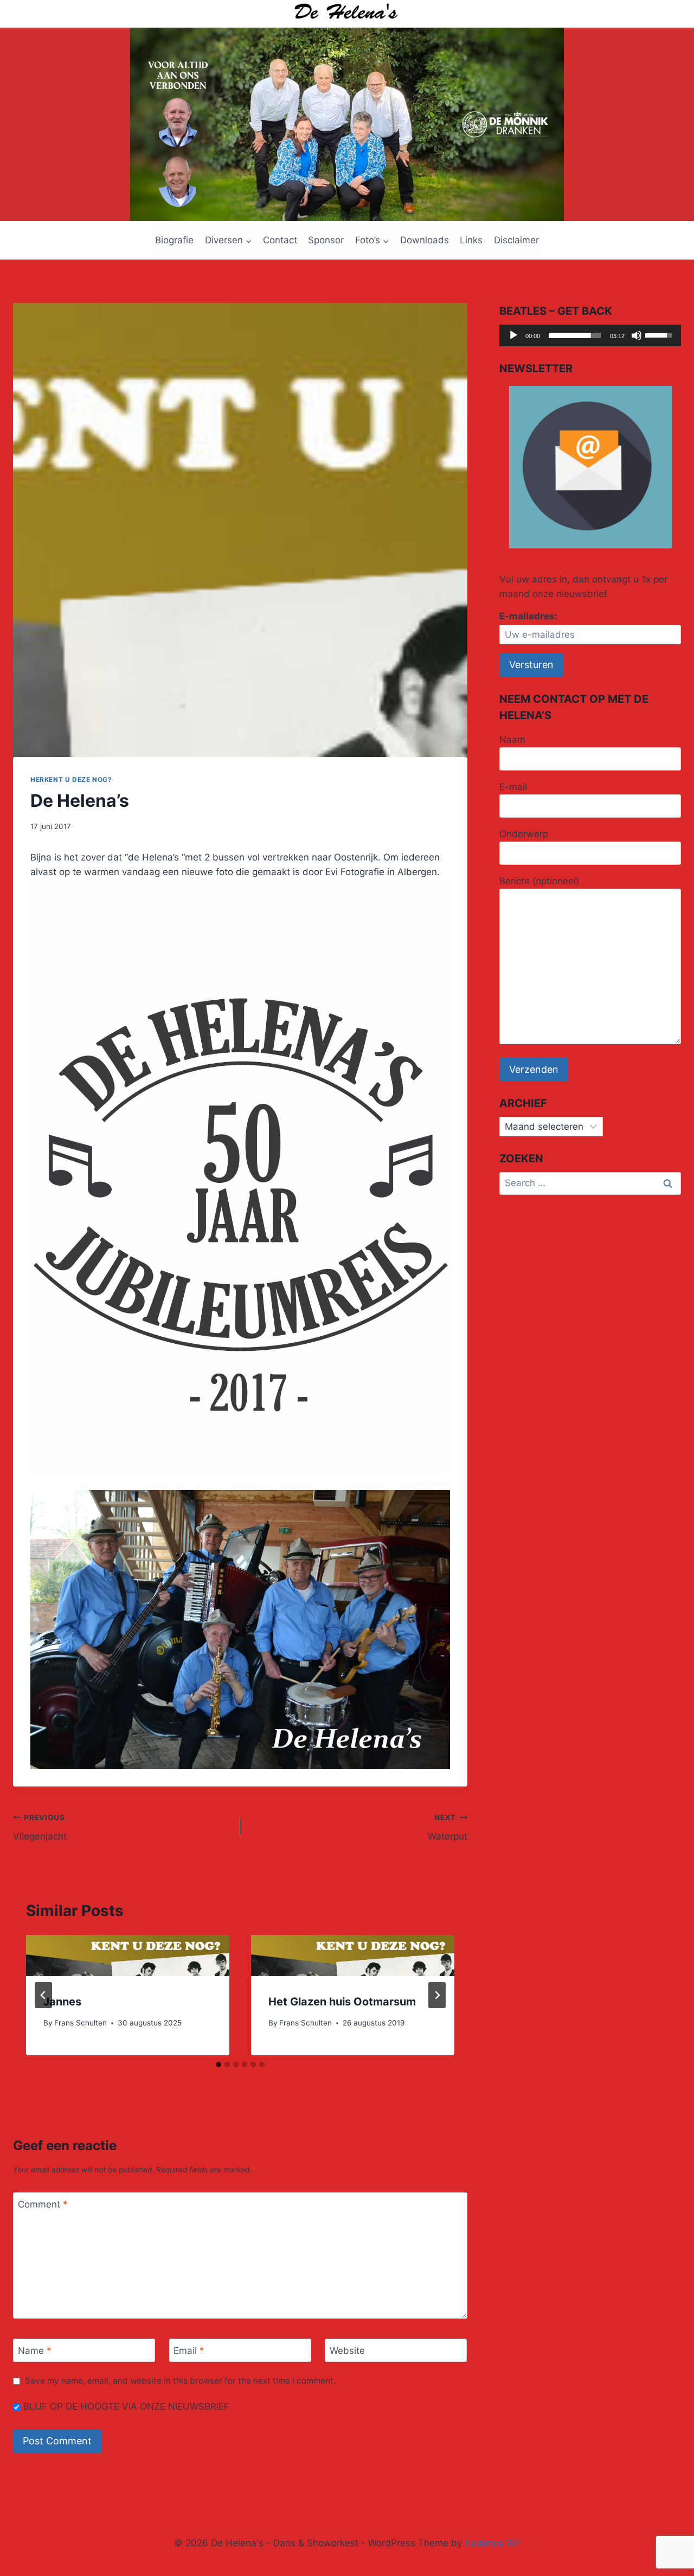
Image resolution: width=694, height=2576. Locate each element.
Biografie (174, 240)
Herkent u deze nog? (71, 779)
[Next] (437, 1995)
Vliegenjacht (40, 1827)
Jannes (62, 2002)
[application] (590, 335)
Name (35, 2351)
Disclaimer (516, 240)
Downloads (425, 240)
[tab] (219, 2064)
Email (189, 2351)
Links (471, 240)
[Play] (513, 335)
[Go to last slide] (43, 1995)
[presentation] (128, 1956)
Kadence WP (493, 2543)
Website (347, 2351)
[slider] (575, 335)
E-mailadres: (528, 616)
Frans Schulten (81, 2023)
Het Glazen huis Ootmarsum (342, 2002)
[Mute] (637, 335)
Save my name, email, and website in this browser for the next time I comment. (180, 2381)
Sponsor (326, 240)
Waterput (448, 1827)
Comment (43, 2204)
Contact (280, 240)
